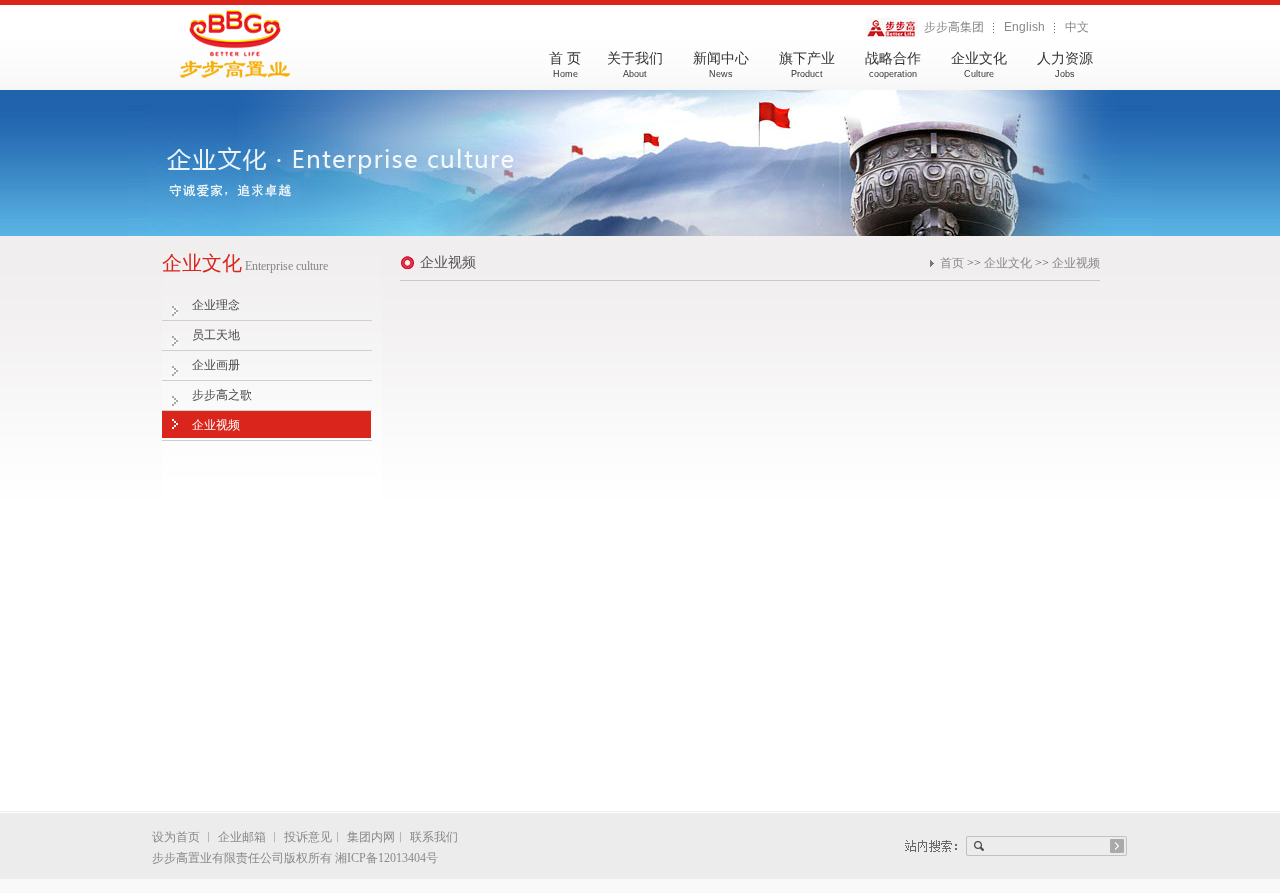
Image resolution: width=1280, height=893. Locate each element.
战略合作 (893, 65)
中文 (1077, 27)
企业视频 (216, 425)
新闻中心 (721, 65)
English (1024, 27)
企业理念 (216, 305)
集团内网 (371, 837)
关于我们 (635, 65)
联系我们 (434, 837)
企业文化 (979, 65)
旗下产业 (807, 65)
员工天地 (216, 335)
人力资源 (1065, 65)
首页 (952, 263)
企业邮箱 (242, 837)
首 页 (565, 65)
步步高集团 (951, 27)
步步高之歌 (222, 395)
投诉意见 (308, 837)
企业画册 (216, 365)
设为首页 (177, 837)
